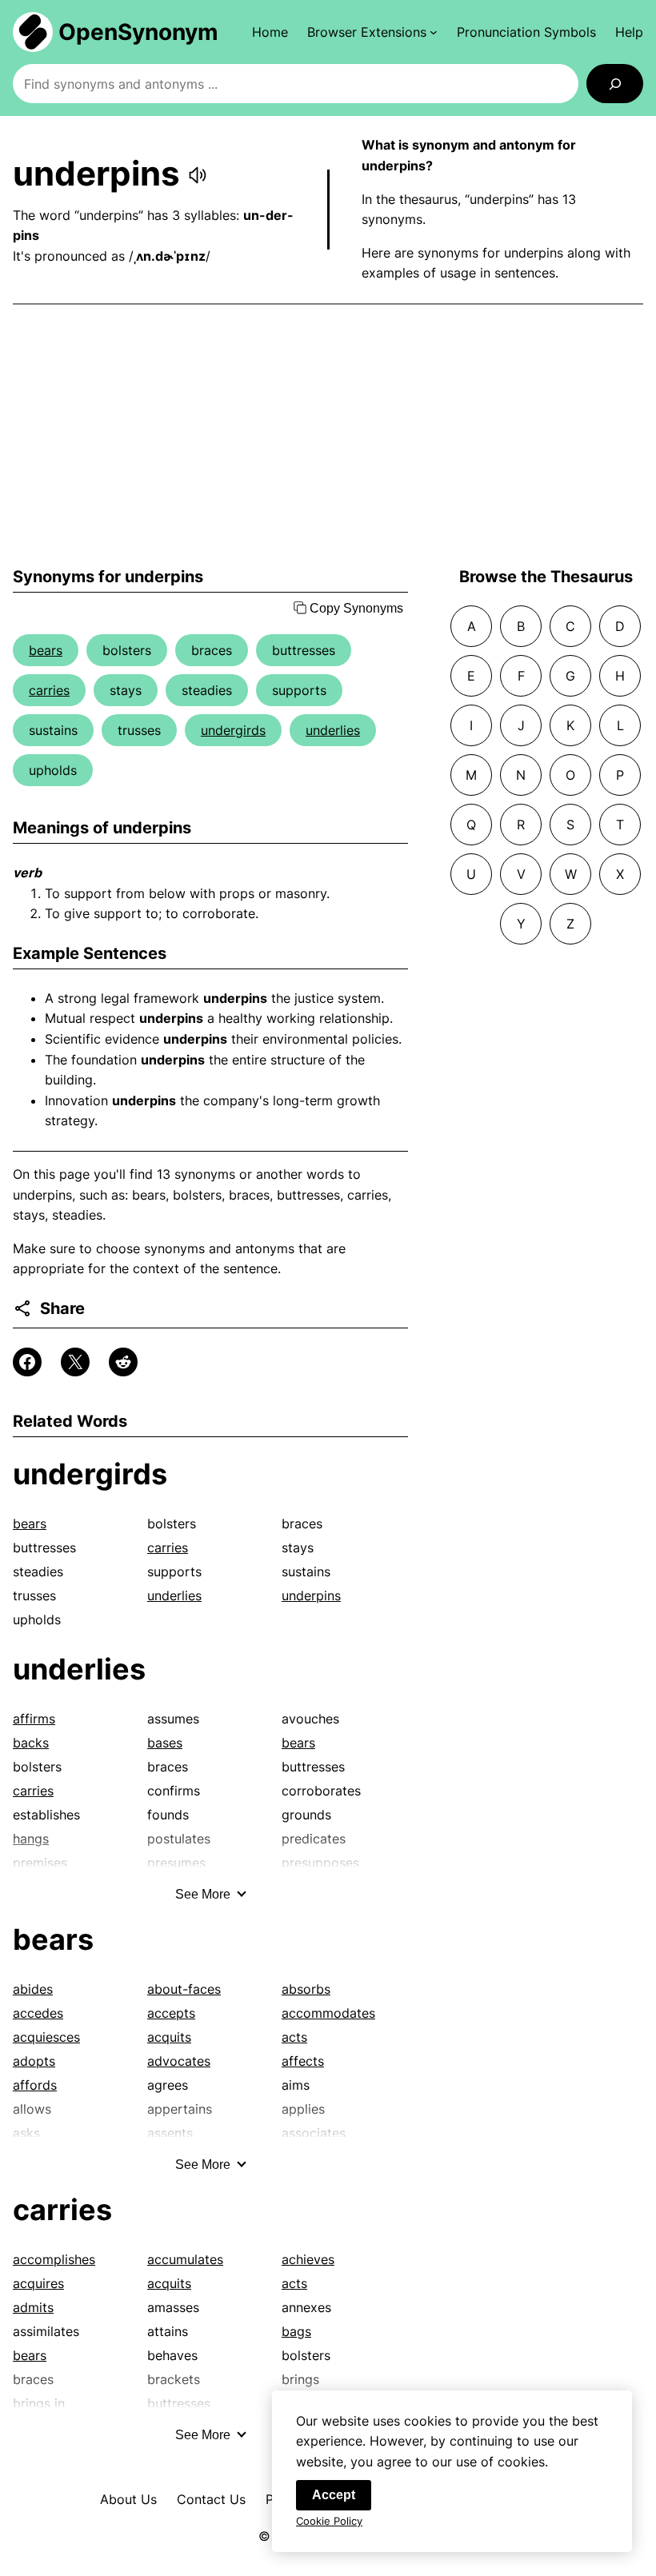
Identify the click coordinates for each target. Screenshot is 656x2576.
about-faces (184, 1989)
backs (31, 1743)
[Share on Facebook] (27, 1362)
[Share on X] (75, 1362)
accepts (171, 2013)
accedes (38, 2013)
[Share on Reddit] (123, 1362)
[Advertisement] (328, 436)
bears (46, 650)
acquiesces (46, 2037)
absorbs (306, 1989)
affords (35, 2085)
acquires (38, 2283)
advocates (179, 2061)
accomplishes (54, 2259)
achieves (308, 2259)
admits (33, 2307)
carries (49, 690)
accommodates (328, 2013)
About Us (128, 2499)
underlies (333, 730)
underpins (311, 1596)
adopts (34, 2061)
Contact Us (211, 2499)
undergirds (233, 730)
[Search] (615, 84)
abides (33, 1989)
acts (294, 2037)
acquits (169, 2037)
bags (296, 2331)
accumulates (185, 2259)
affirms (34, 1719)
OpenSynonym (138, 32)
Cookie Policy (329, 2521)
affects (303, 2061)
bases (165, 1743)
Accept (334, 2495)
